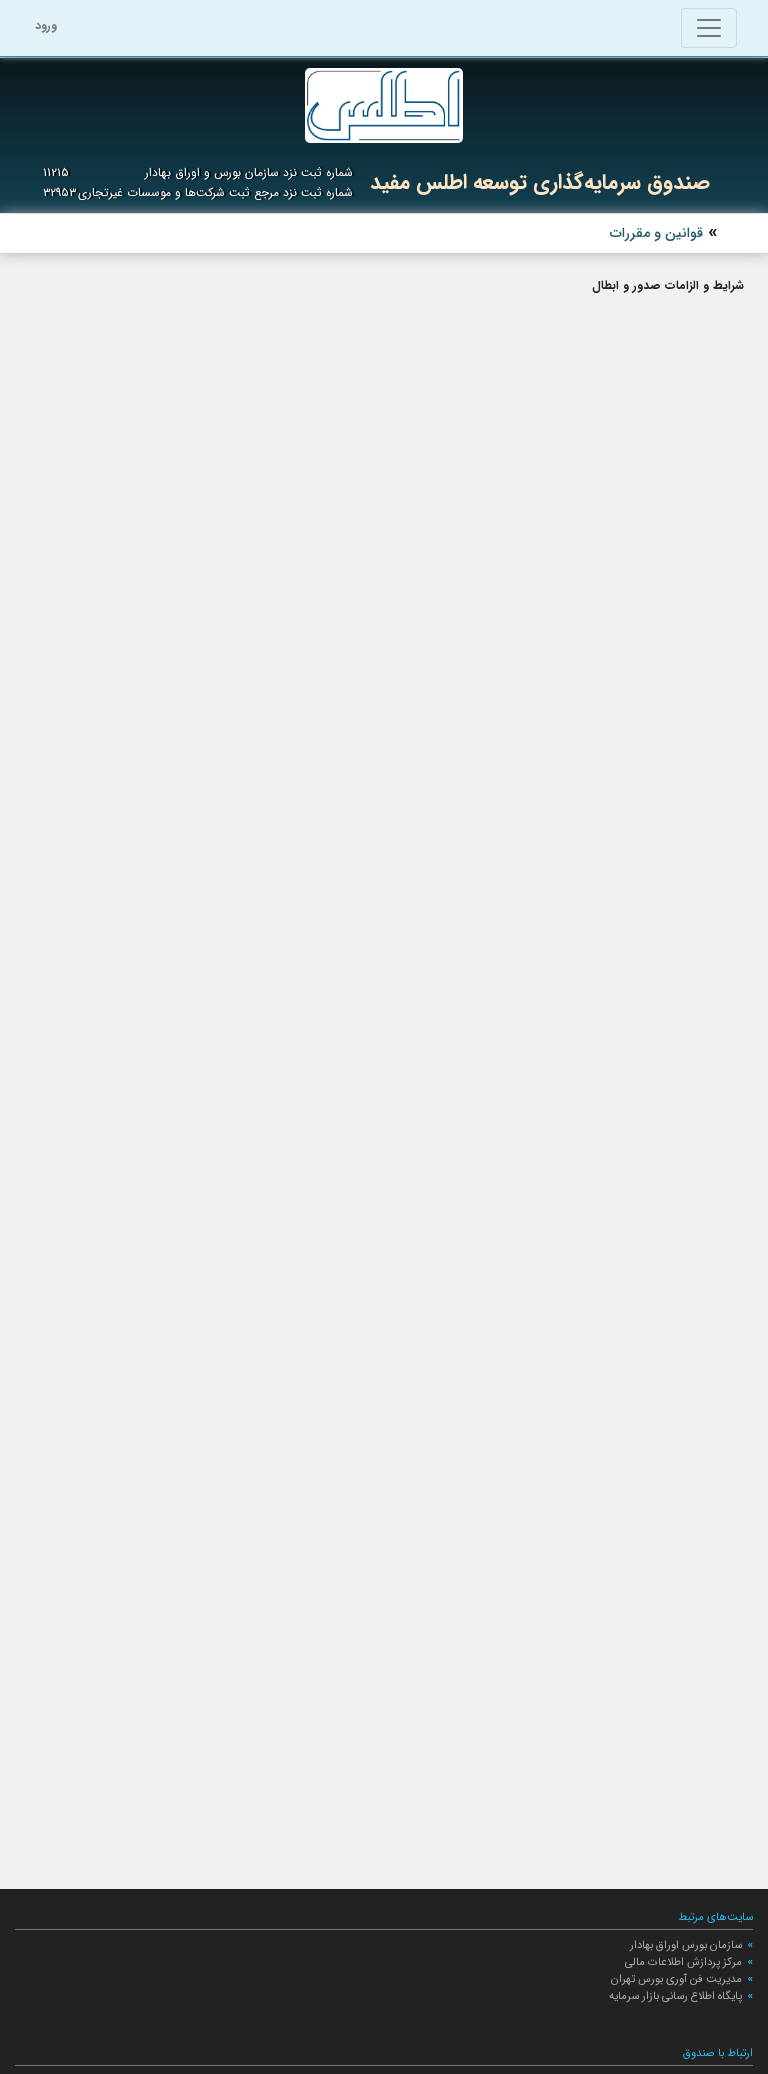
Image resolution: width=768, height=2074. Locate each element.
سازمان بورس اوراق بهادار (686, 1945)
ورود (46, 25)
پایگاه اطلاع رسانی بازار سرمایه (675, 1996)
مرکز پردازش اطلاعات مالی (683, 1962)
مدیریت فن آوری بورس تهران (676, 1979)
